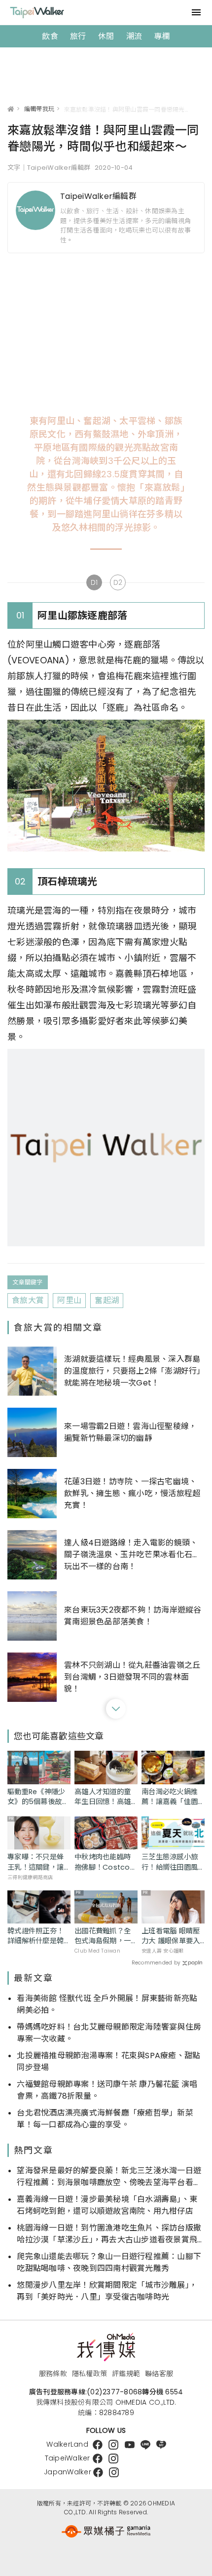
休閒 (106, 36)
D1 (94, 582)
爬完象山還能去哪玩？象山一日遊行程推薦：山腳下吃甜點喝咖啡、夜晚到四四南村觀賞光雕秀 (109, 2262)
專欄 (162, 36)
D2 (118, 582)
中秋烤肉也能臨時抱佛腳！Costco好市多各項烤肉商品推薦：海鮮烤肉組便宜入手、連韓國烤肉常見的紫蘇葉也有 (106, 1862)
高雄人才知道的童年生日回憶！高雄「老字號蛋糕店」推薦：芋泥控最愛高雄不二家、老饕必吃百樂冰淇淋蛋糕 (103, 1797)
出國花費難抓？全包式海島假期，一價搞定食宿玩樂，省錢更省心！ (103, 1936)
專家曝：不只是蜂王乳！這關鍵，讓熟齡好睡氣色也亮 (35, 1862)
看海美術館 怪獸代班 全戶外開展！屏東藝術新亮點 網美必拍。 (107, 2004)
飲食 (50, 36)
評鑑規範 (126, 2374)
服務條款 (53, 2374)
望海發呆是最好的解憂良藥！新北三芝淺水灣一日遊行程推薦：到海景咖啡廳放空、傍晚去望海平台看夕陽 (109, 2177)
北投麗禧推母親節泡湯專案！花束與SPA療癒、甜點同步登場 (108, 2061)
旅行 (78, 36)
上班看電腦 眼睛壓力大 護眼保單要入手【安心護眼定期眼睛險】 (171, 1936)
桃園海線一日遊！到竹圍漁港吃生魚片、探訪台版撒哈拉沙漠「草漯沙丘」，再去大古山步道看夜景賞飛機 (109, 2234)
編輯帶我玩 (39, 109)
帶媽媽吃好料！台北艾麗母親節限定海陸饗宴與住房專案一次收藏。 (109, 2033)
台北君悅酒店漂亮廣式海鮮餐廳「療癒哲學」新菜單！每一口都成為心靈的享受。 (105, 2119)
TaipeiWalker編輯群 (98, 196)
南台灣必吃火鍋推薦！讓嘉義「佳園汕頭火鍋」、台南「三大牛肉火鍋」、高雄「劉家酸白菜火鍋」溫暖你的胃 (171, 1797)
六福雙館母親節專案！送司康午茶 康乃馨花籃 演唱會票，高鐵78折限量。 (107, 2090)
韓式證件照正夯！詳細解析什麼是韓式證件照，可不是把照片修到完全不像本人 (35, 1936)
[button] (116, 1709)
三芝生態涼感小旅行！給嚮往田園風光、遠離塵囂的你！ (170, 1862)
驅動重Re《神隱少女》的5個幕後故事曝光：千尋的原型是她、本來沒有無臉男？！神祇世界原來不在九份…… (38, 1797)
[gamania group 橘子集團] (106, 2532)
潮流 (134, 36)
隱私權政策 (89, 2374)
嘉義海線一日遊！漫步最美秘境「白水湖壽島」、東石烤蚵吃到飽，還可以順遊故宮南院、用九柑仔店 (107, 2205)
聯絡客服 (159, 2374)
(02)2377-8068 (114, 2392)
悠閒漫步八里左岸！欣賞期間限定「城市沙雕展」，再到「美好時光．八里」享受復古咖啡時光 (107, 2291)
